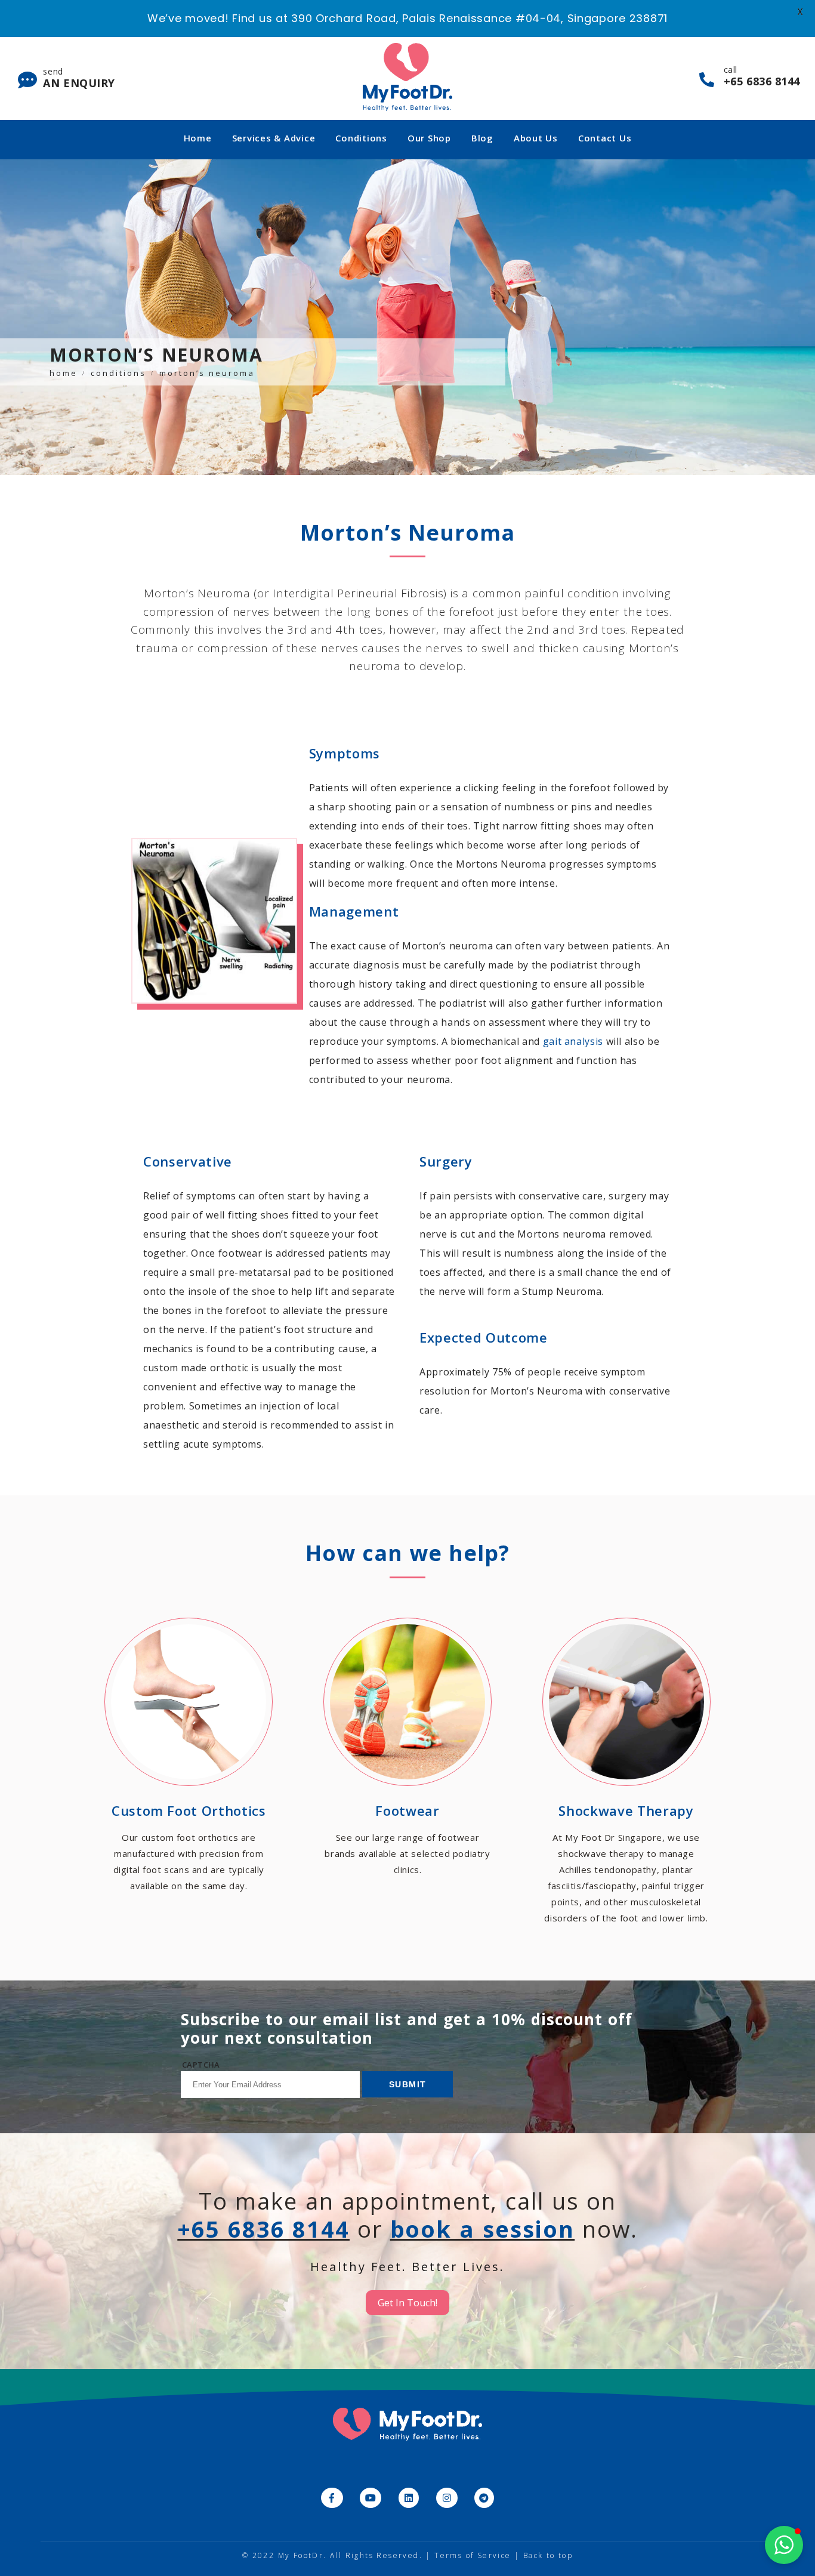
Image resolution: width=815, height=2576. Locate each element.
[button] (784, 2545)
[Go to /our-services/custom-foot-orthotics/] (189, 1757)
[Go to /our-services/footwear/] (408, 1749)
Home (198, 138)
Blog (482, 138)
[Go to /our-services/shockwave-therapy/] (626, 1773)
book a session (483, 2229)
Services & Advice (274, 138)
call (762, 76)
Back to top (548, 2555)
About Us (536, 138)
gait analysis (573, 1041)
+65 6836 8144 (263, 2229)
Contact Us (605, 138)
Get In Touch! (407, 2303)
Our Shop (429, 138)
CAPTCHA (201, 2065)
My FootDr (301, 2555)
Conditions (361, 138)
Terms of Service (473, 2555)
